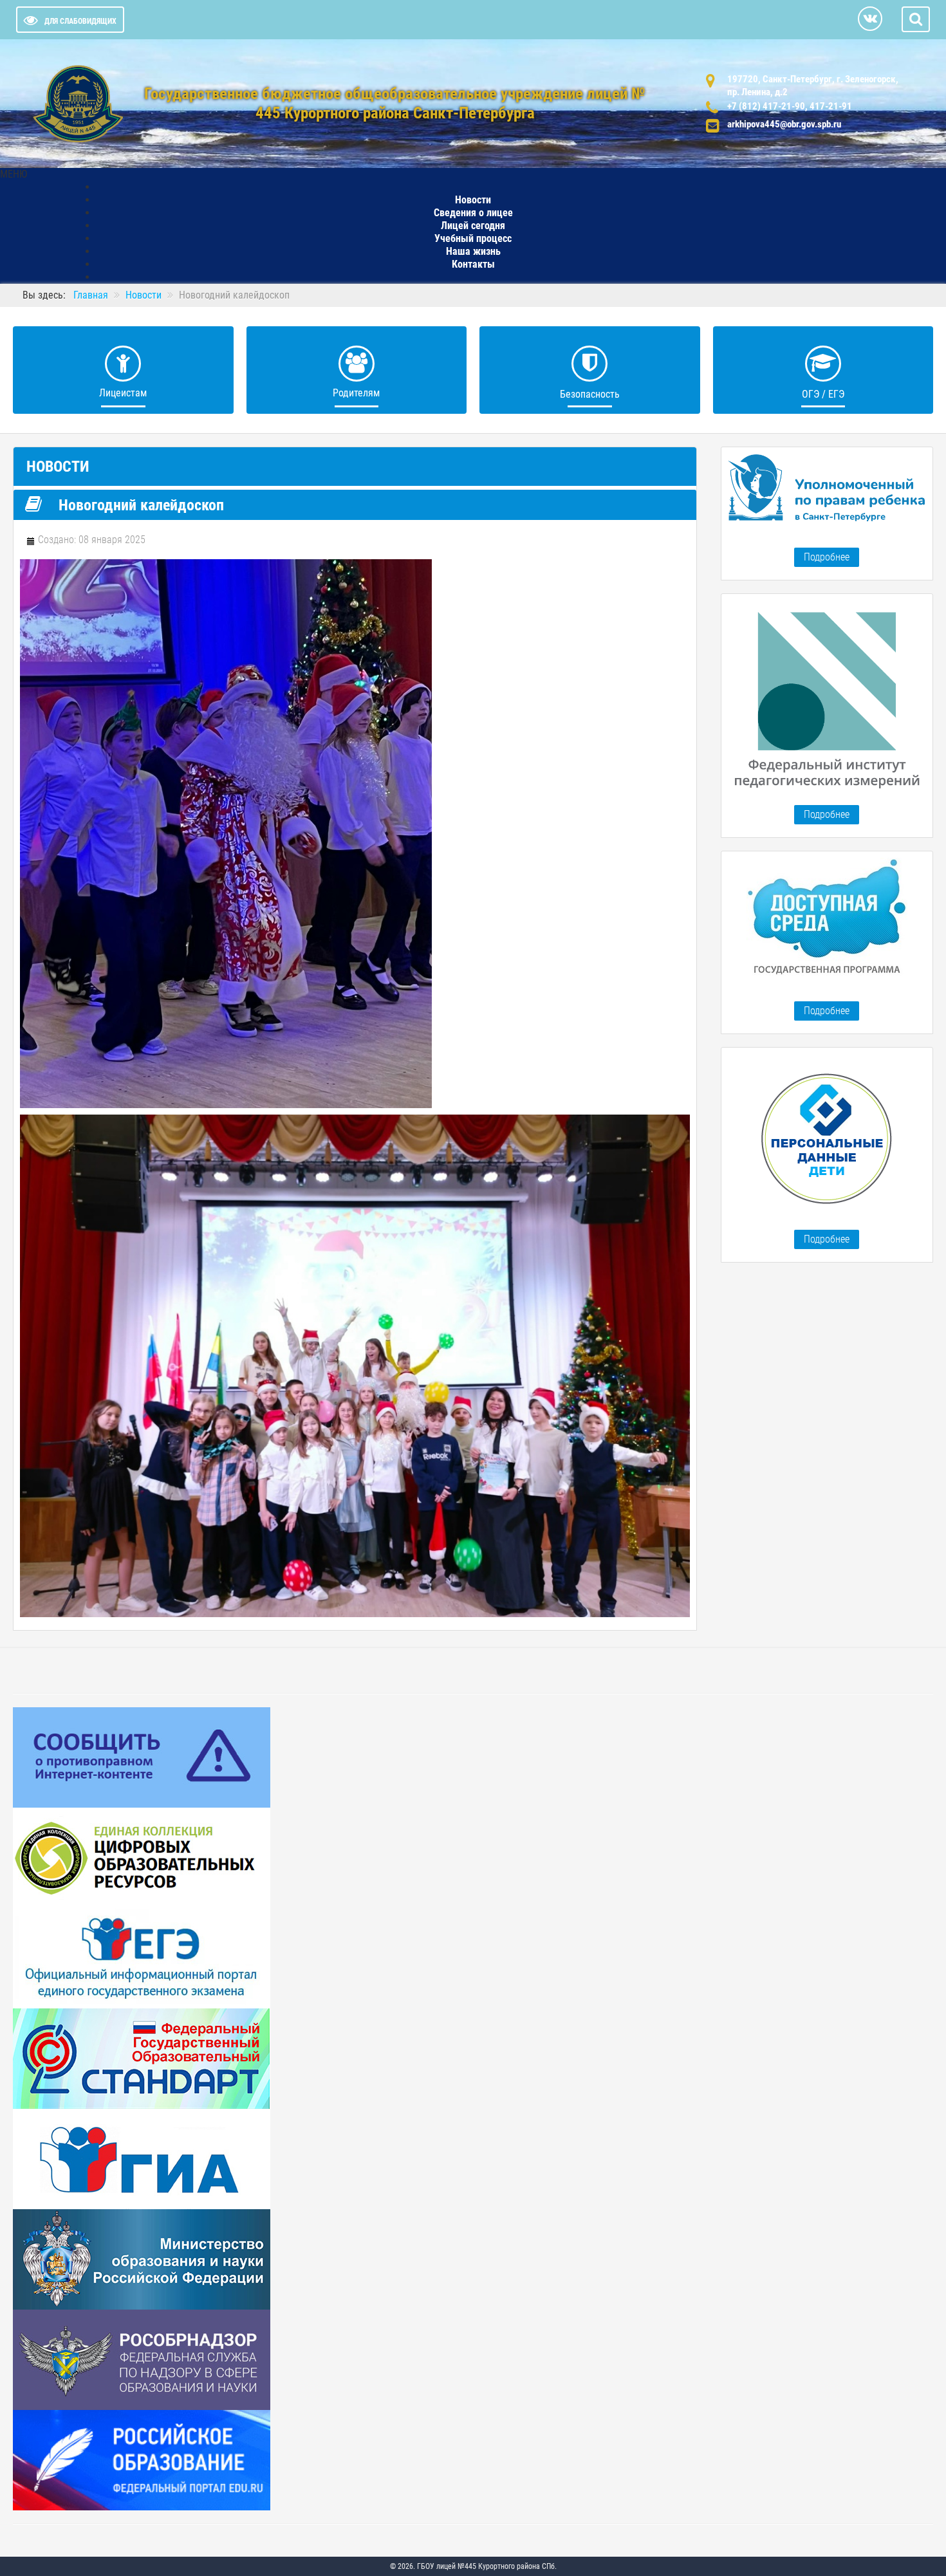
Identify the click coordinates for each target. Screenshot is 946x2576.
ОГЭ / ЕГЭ (823, 394)
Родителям (356, 393)
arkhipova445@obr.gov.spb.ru (784, 124)
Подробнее (827, 557)
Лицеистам (123, 393)
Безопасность (590, 394)
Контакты (473, 264)
